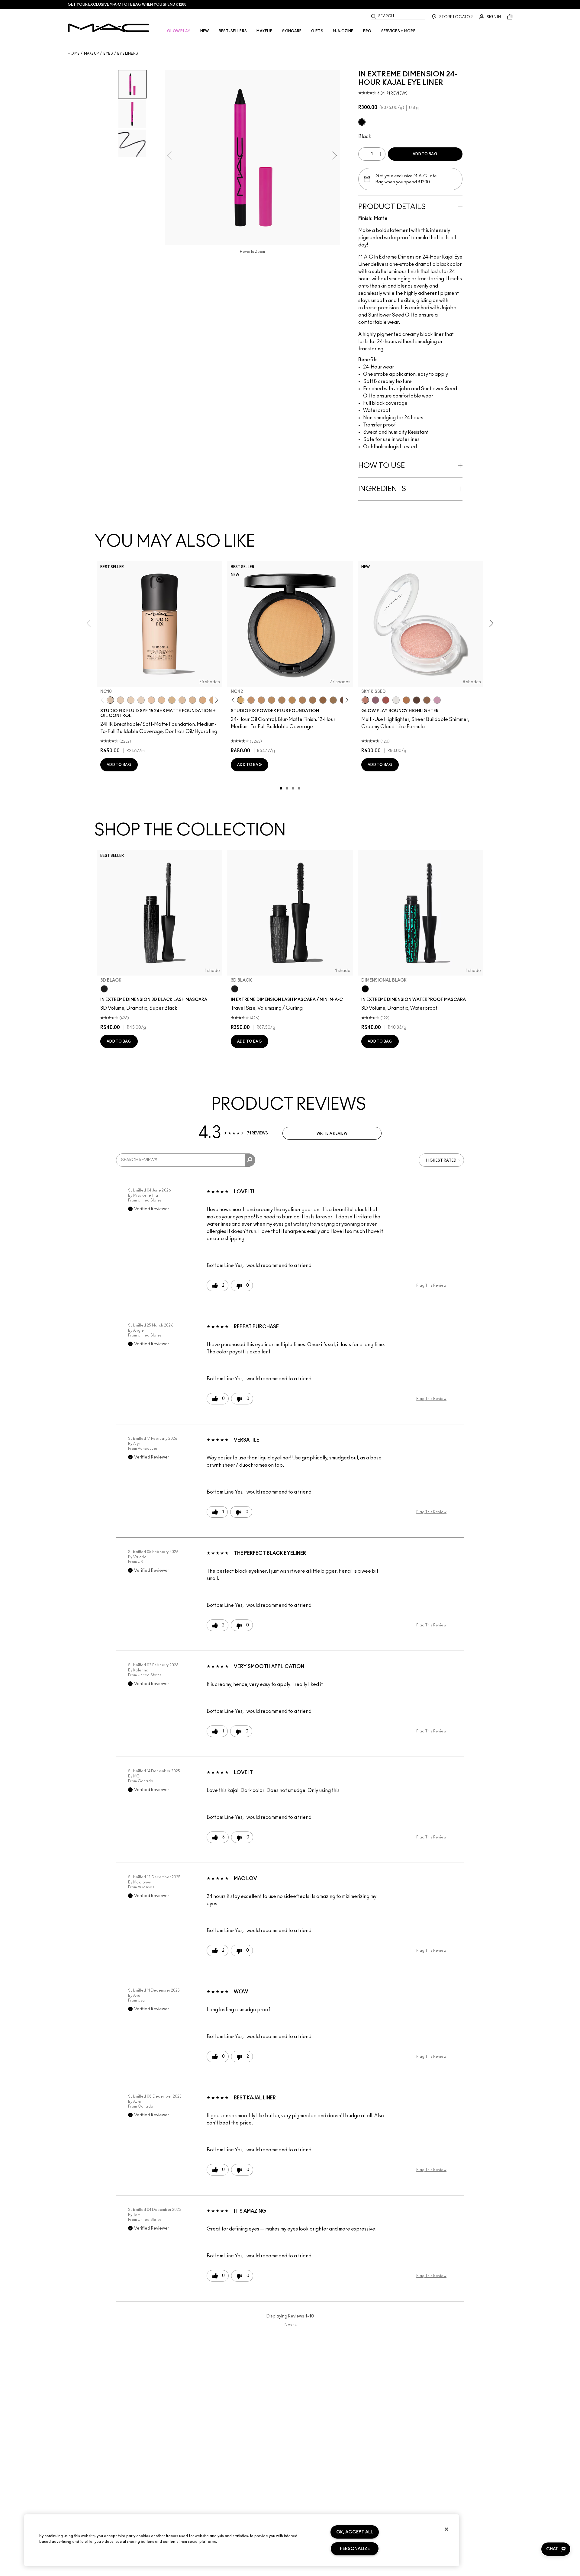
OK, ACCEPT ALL (355, 2532)
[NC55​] (323, 700)
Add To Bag (425, 154)
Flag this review (431, 1285)
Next (291, 2325)
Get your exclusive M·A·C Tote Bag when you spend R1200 (127, 5)
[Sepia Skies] (427, 700)
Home (74, 53)
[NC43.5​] (251, 700)
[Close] (446, 2529)
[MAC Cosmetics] (109, 28)
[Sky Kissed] (365, 700)
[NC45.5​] (282, 700)
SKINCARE (292, 31)
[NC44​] (261, 700)
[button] (556, 2549)
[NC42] (241, 700)
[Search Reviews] (250, 1160)
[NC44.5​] (272, 700)
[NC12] (141, 700)
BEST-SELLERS (233, 31)
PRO (367, 31)
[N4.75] (182, 700)
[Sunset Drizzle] (375, 700)
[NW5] (121, 700)
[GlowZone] (417, 700)
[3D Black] (104, 989)
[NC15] (172, 700)
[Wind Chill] (396, 700)
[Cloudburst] (406, 700)
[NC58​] (333, 700)
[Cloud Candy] (386, 700)
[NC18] (203, 700)
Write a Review (332, 1134)
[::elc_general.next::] (216, 700)
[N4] (151, 700)
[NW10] (131, 700)
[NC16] (192, 700)
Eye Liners (128, 53)
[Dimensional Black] (365, 989)
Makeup (92, 53)
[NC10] (110, 700)
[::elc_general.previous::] (104, 700)
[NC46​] (292, 700)
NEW (205, 31)
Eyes (108, 53)
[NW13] (162, 700)
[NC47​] (302, 700)
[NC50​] (313, 700)
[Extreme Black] (362, 122)
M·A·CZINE (343, 31)
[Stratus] (437, 700)
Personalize (355, 2549)
